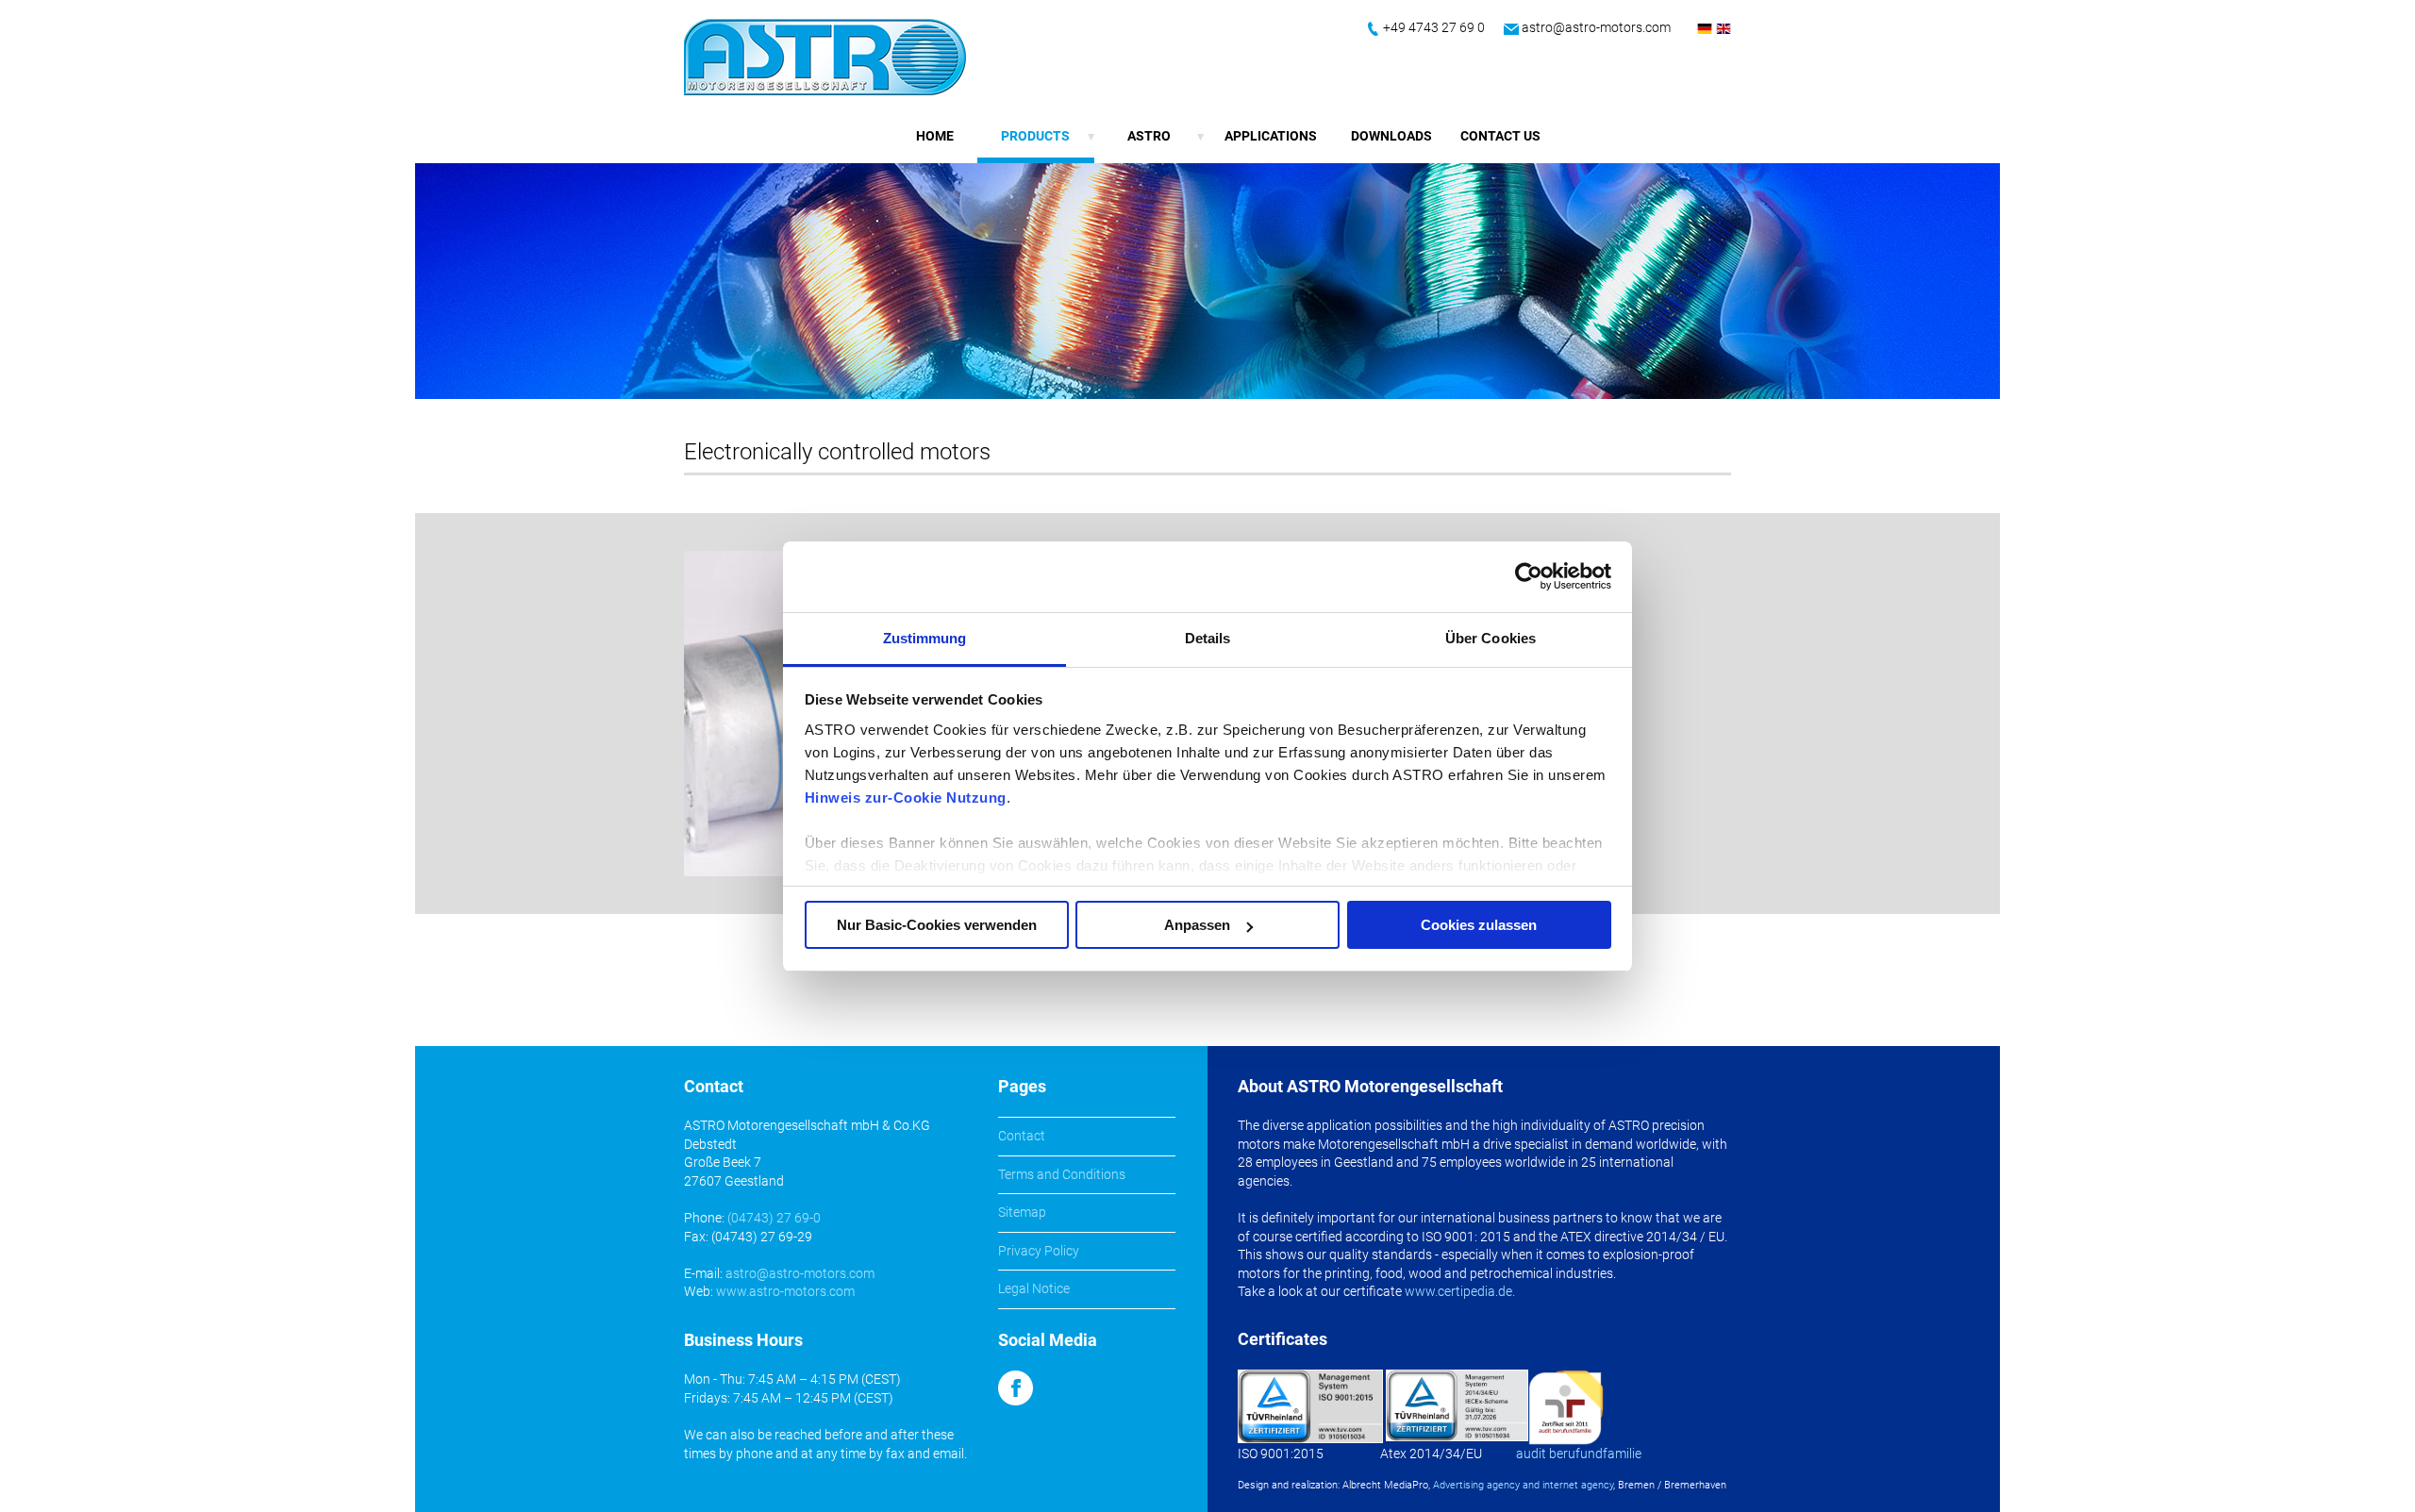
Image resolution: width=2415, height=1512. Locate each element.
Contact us (1500, 136)
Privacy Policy (1039, 1251)
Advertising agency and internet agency (1523, 1485)
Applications (1271, 136)
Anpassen (1197, 925)
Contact (1022, 1136)
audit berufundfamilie (1579, 1454)
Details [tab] (1208, 638)
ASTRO (1149, 136)
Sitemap (1022, 1212)
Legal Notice (1034, 1288)
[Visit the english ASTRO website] (1724, 35)
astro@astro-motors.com (1596, 27)
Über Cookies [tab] (1491, 638)
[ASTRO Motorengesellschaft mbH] (825, 57)
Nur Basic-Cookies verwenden (937, 925)
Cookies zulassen (1479, 925)
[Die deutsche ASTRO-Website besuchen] (1705, 35)
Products (1035, 136)
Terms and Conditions (1062, 1174)
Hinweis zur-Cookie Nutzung (906, 798)
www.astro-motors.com (785, 1291)
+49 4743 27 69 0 (1434, 27)
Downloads (1391, 136)
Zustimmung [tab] (925, 638)
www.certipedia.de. (1460, 1291)
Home (935, 136)
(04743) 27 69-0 (774, 1218)
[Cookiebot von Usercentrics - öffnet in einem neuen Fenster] (1529, 576)
